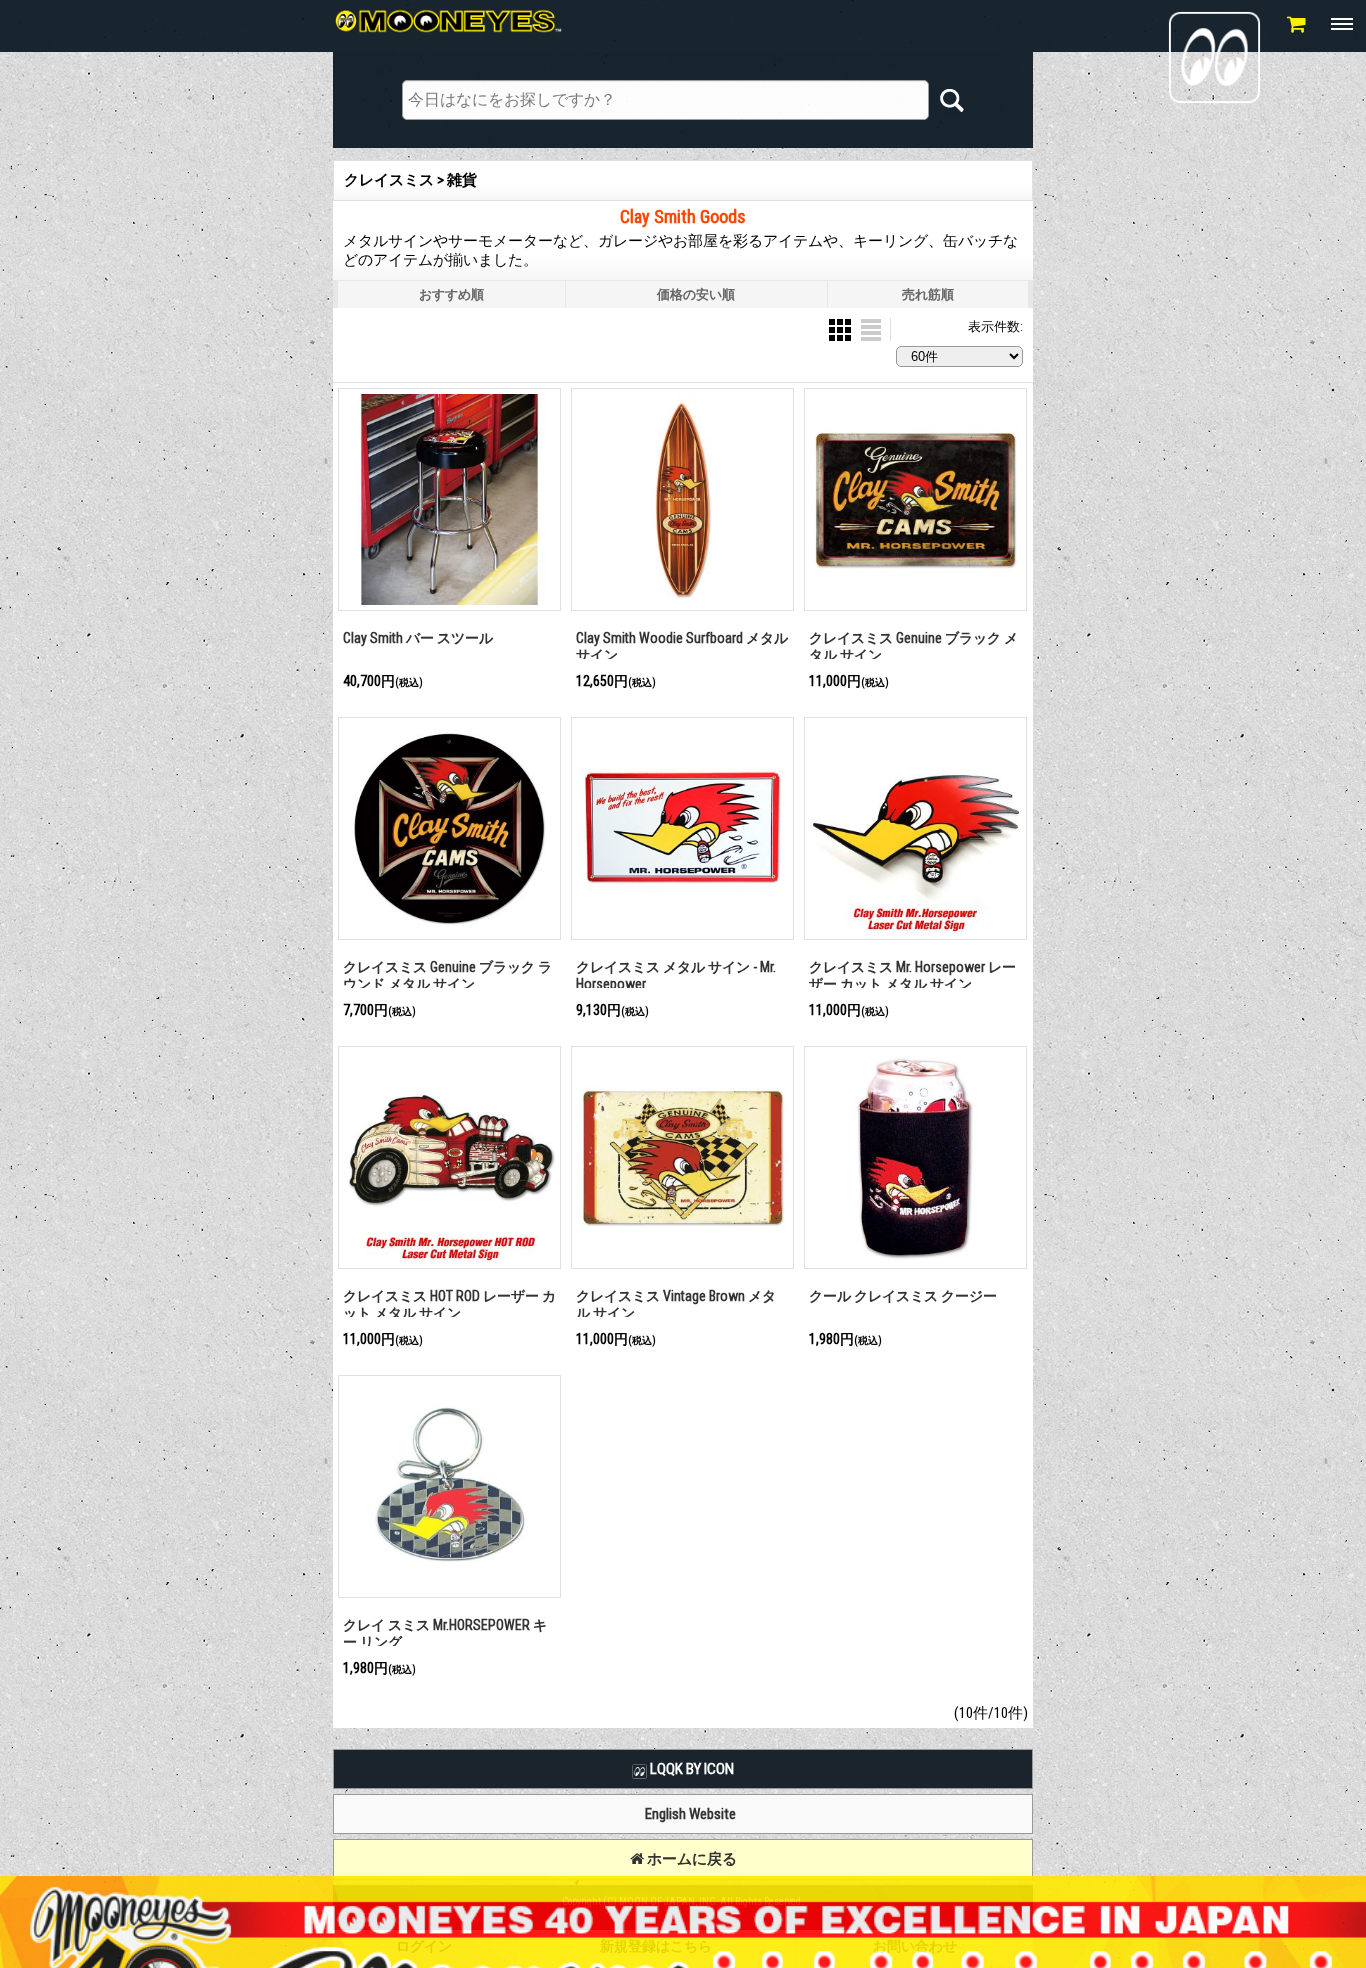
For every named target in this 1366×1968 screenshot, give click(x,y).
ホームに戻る (690, 1859)
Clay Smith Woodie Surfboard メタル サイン (682, 646)
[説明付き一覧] (871, 328)
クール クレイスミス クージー (903, 1296)
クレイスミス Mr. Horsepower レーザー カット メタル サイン (912, 975)
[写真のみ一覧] (841, 328)
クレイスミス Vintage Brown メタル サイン (676, 1304)
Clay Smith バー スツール (418, 638)
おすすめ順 (451, 294)
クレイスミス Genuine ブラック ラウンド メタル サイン (447, 975)
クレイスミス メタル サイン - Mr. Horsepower (676, 975)
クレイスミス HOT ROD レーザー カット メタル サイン (449, 1304)
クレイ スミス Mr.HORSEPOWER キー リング (445, 1633)
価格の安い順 (696, 294)
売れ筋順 (928, 294)
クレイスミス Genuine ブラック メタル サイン (913, 646)
